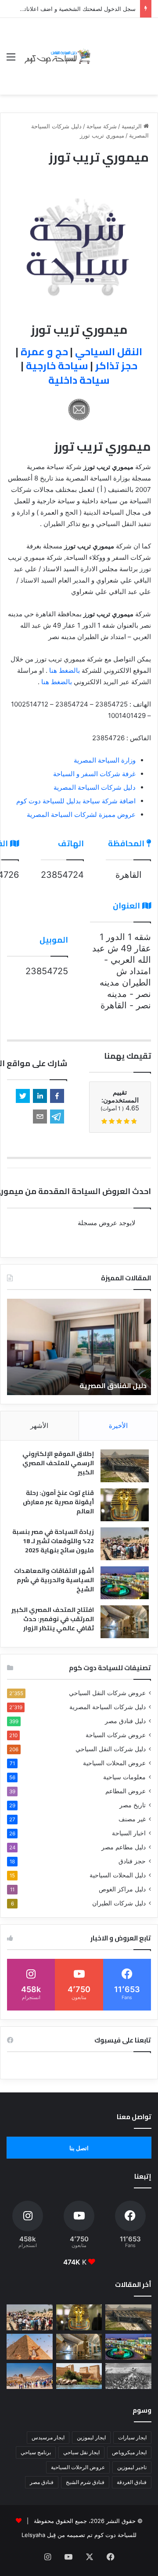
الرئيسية (133, 126)
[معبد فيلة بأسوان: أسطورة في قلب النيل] (79, 2376)
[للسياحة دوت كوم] (57, 56)
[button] (57, 1096)
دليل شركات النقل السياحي (111, 1749)
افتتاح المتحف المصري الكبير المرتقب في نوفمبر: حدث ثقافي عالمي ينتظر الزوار (53, 1619)
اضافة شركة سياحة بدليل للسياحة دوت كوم (76, 801)
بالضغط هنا (65, 670)
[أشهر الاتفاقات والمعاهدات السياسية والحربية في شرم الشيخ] (125, 1583)
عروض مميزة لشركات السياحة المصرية (81, 814)
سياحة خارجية (57, 366)
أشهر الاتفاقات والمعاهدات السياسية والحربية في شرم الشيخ (54, 1580)
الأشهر (39, 1426)
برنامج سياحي (36, 2452)
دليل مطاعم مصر (124, 1847)
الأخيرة (118, 1426)
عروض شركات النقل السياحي (107, 1693)
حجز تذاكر (116, 366)
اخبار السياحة (129, 1833)
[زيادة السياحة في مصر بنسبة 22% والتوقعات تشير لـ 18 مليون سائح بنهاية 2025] (125, 1544)
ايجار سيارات (132, 2437)
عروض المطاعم (126, 1791)
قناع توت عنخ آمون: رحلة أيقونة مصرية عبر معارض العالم (58, 1502)
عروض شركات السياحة (116, 1735)
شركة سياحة (102, 126)
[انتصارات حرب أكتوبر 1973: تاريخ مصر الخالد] (128, 2376)
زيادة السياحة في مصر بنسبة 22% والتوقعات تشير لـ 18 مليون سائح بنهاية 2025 (53, 1541)
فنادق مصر (42, 2482)
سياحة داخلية (79, 380)
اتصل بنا (79, 2148)
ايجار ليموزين (91, 2437)
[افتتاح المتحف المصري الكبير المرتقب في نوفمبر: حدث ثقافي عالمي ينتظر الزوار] (125, 1622)
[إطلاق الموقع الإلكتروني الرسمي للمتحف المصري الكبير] (125, 1466)
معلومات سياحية (124, 1777)
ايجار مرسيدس (48, 2437)
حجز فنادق (132, 1861)
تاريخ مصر (133, 1805)
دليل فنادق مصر (125, 1721)
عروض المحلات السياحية (114, 1763)
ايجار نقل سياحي (81, 2452)
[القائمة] (11, 60)
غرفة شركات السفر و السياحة (94, 774)
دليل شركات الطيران (119, 1903)
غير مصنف (132, 1819)
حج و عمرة (44, 352)
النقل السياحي (109, 352)
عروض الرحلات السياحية (78, 2467)
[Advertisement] (122, 50)
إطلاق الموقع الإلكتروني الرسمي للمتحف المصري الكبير (58, 1463)
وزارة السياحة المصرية (105, 760)
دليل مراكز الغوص (122, 1889)
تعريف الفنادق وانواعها (85, 1385)
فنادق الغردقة (132, 2482)
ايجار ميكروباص (129, 2452)
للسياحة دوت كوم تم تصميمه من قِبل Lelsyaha (79, 2535)
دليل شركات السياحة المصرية (95, 787)
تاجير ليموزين (132, 2467)
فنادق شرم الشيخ (85, 2482)
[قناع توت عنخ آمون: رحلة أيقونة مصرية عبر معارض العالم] (125, 1505)
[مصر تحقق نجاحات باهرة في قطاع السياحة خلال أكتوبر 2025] (30, 2376)
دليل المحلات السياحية (118, 1875)
